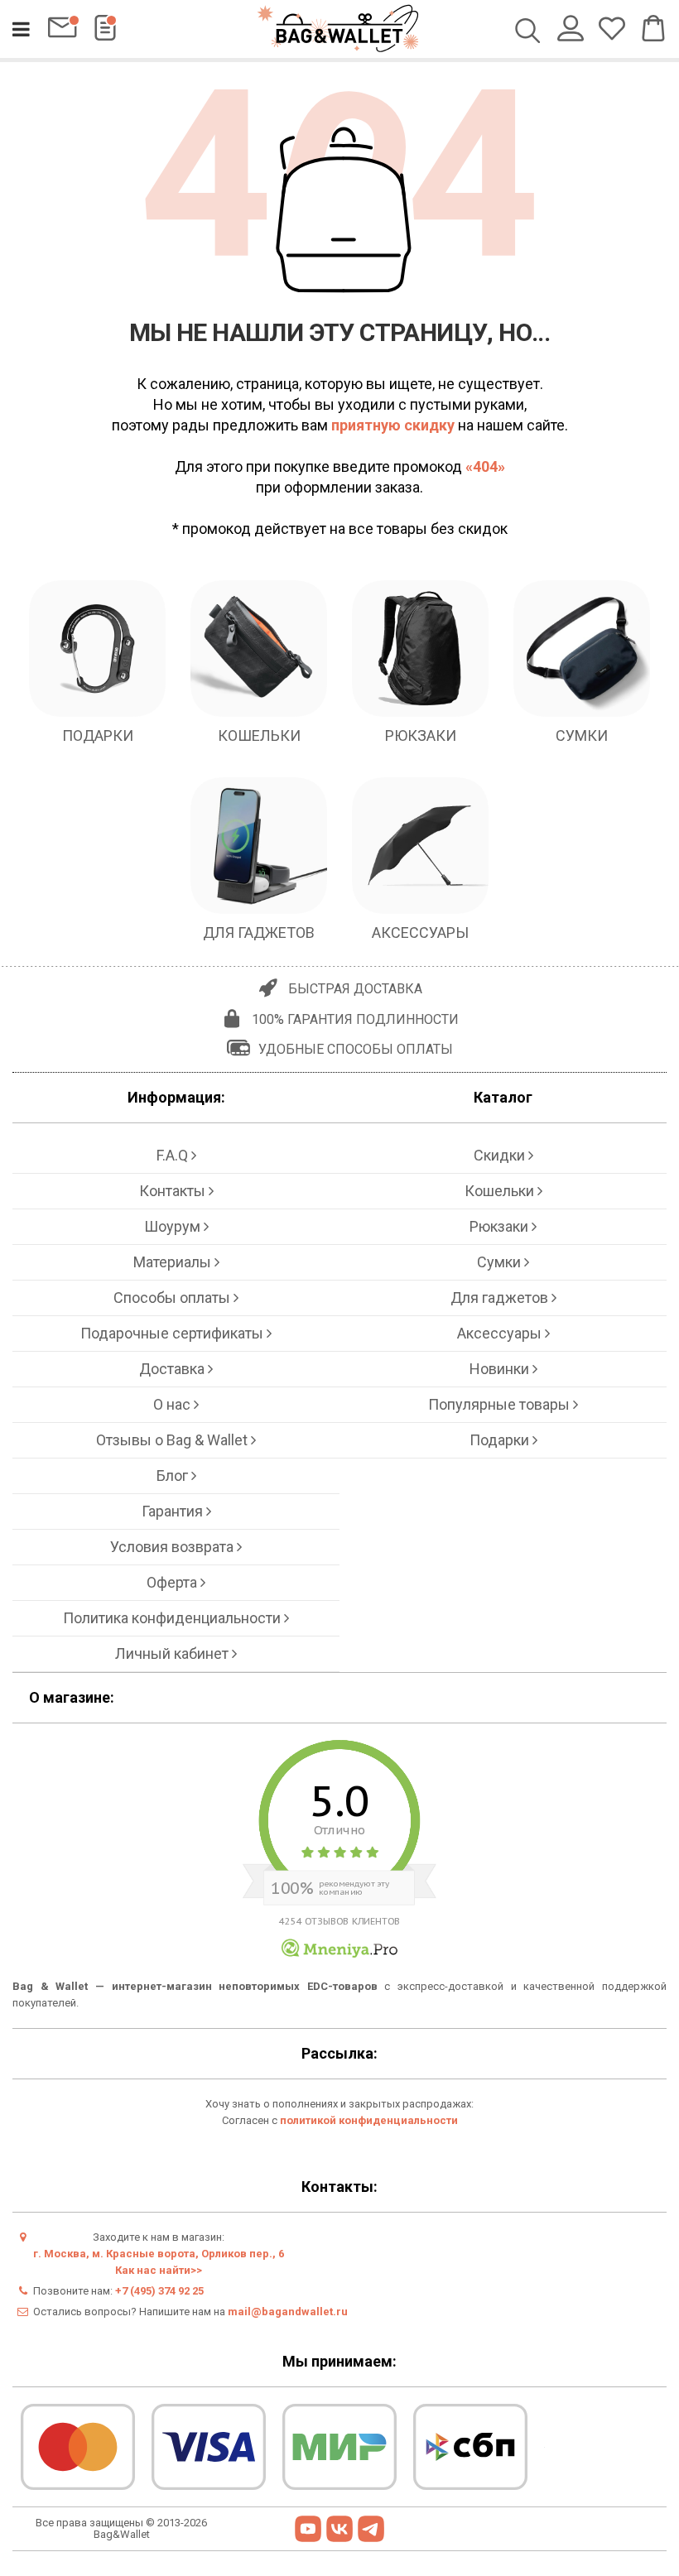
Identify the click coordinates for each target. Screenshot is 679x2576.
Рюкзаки (501, 1226)
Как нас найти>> (159, 2270)
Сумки (501, 1262)
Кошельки (501, 1191)
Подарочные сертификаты (173, 1333)
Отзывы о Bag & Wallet (173, 1440)
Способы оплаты (173, 1298)
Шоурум (174, 1226)
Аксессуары (501, 1333)
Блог (174, 1475)
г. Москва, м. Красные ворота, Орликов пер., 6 (159, 2254)
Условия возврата (173, 1547)
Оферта (173, 1582)
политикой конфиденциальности (369, 2120)
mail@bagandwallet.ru (288, 2312)
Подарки (501, 1440)
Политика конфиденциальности (173, 1618)
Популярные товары (501, 1404)
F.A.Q (174, 1155)
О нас (173, 1404)
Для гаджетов (501, 1298)
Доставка (173, 1369)
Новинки (501, 1369)
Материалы (174, 1262)
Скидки (501, 1155)
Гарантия (174, 1511)
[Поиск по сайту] (528, 32)
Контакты (174, 1191)
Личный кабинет (173, 1653)
